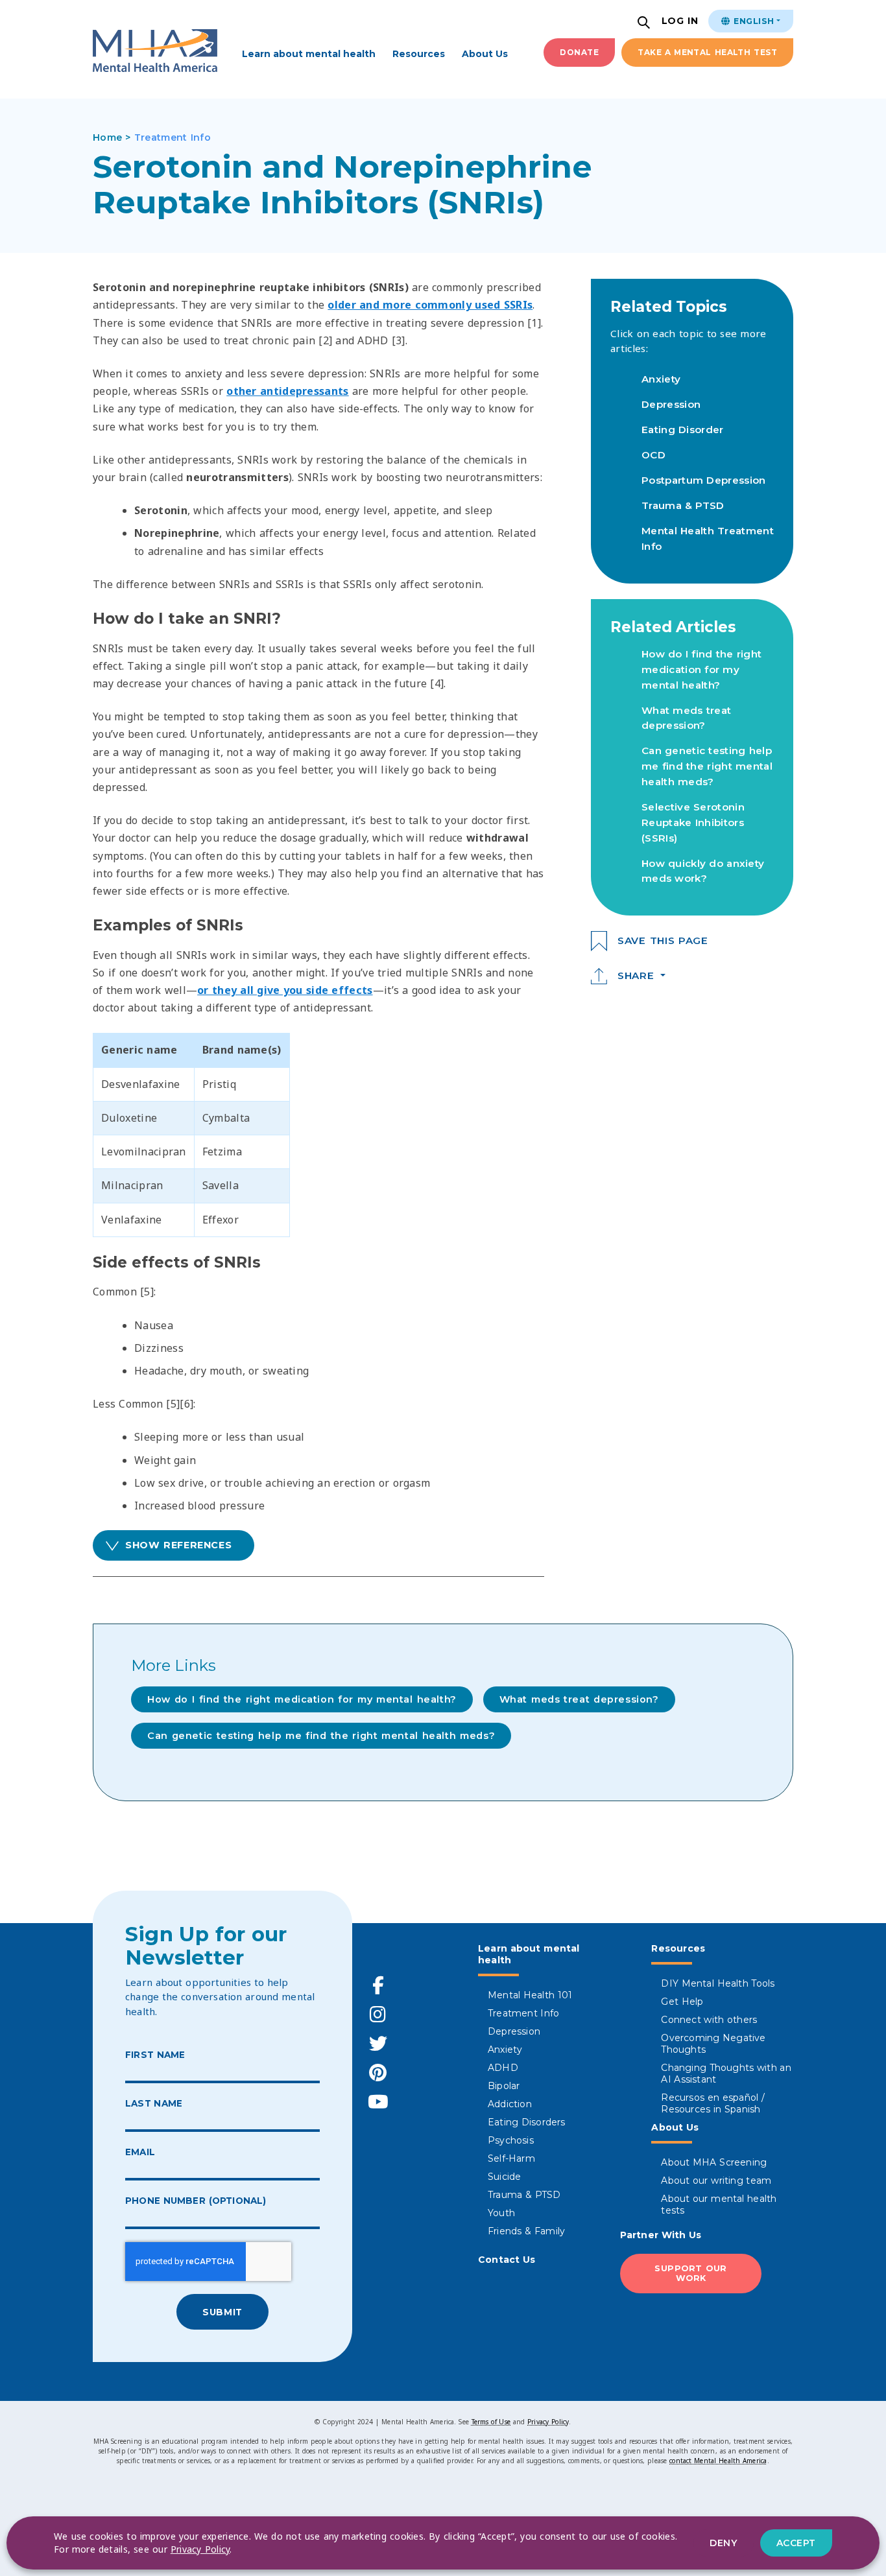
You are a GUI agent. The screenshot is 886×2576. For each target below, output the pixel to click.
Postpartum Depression (704, 480)
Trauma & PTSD (683, 505)
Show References (178, 1545)
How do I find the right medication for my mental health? (701, 669)
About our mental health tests (719, 2204)
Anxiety (661, 379)
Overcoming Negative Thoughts (713, 2044)
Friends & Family (526, 2231)
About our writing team (716, 2180)
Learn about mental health (309, 54)
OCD (653, 455)
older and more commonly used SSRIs (430, 305)
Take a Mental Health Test (707, 52)
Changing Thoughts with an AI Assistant (726, 2074)
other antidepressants (288, 391)
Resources (419, 54)
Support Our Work (691, 2273)
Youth (501, 2213)
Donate (579, 52)
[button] (645, 24)
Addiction (510, 2104)
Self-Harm (511, 2158)
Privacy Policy (548, 2422)
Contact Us (507, 2260)
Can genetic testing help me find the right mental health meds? (707, 766)
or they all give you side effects (285, 990)
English (752, 21)
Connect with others (709, 2020)
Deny (723, 2543)
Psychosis (511, 2140)
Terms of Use (491, 2422)
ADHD (503, 2068)
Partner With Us (661, 2235)
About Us (485, 54)
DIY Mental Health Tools (718, 1983)
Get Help (682, 2002)
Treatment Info (523, 2013)
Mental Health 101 (530, 1995)
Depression (671, 404)
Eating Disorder (683, 430)
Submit (222, 2312)
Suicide (504, 2177)
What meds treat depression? (579, 1699)
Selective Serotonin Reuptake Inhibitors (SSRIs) (693, 822)
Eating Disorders (527, 2122)
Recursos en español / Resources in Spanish (713, 2103)
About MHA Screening (714, 2162)
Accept (796, 2543)
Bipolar (504, 2086)
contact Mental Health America (718, 2461)
